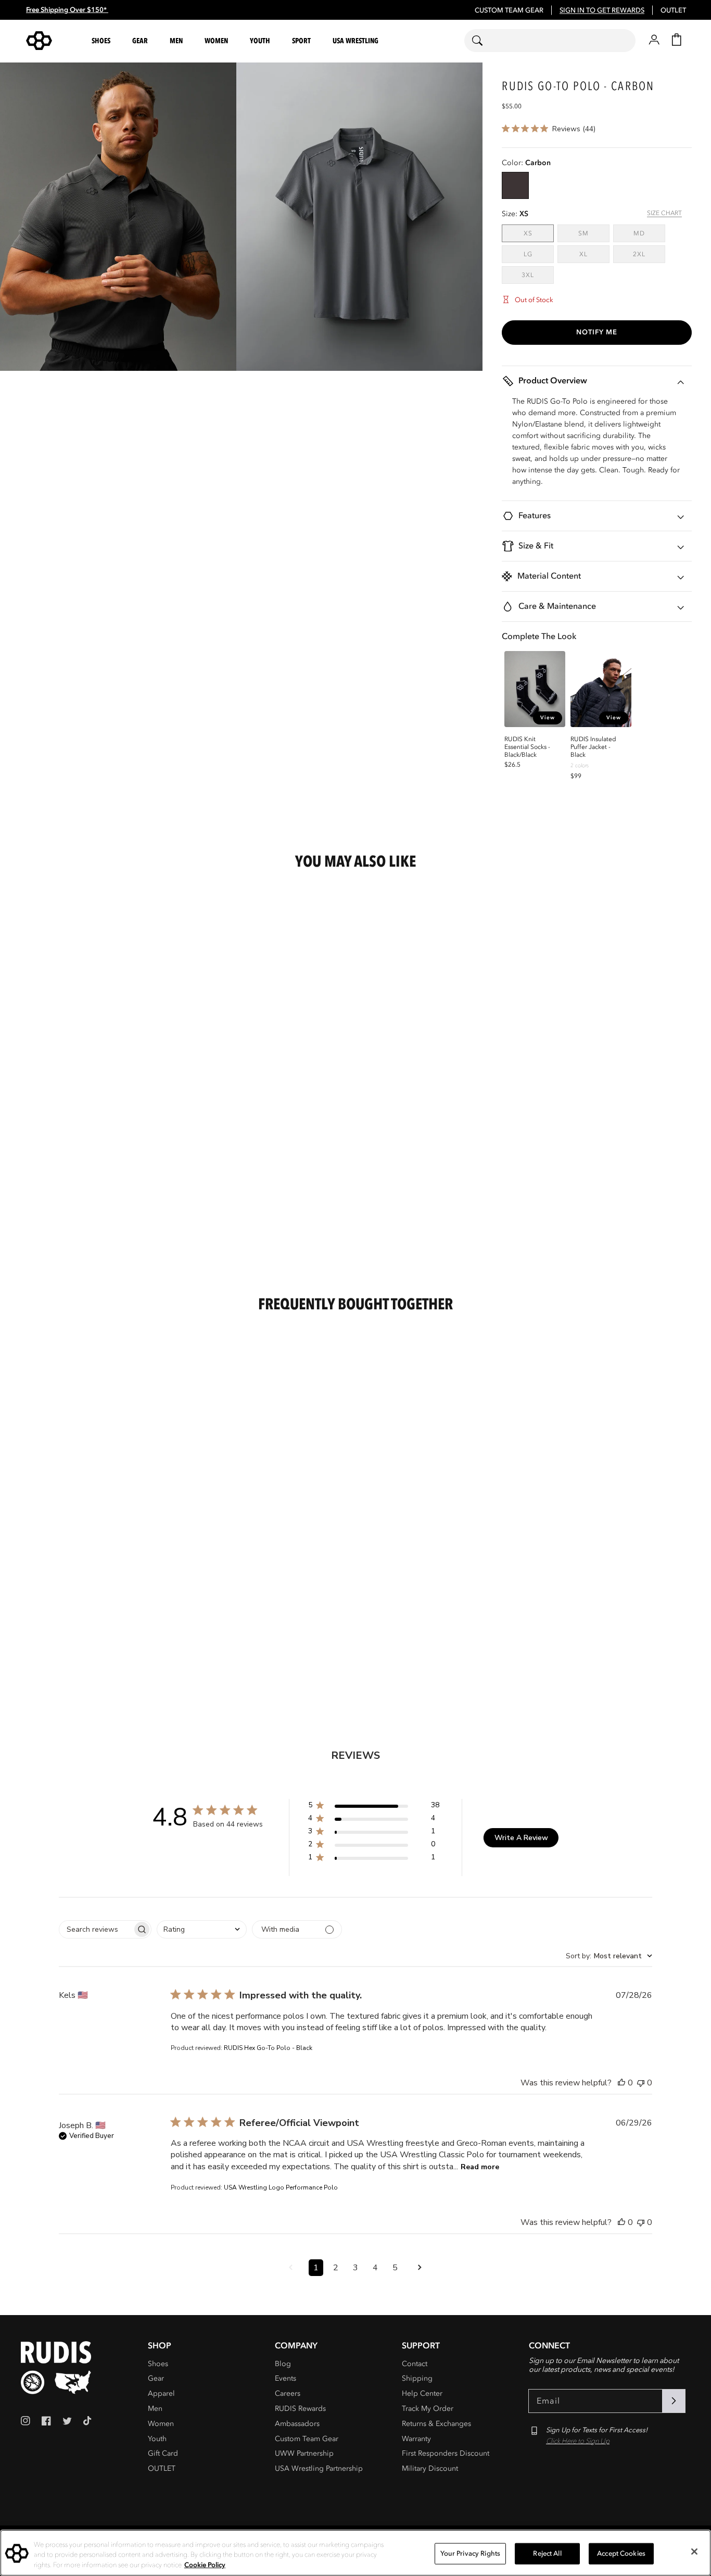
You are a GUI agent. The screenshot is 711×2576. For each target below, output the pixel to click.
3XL (538, 275)
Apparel (161, 2393)
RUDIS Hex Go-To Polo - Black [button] (268, 2048)
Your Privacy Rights (470, 2553)
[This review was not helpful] (641, 2083)
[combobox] (550, 41)
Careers (288, 2393)
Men (155, 2409)
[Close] (694, 2552)
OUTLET (673, 10)
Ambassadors (297, 2424)
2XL (649, 254)
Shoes (158, 2364)
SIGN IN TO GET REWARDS (602, 10)
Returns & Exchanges (436, 2424)
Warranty (416, 2439)
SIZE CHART (664, 213)
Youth (157, 2439)
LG (539, 254)
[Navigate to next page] (420, 2268)
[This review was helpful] (621, 2083)
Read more (480, 2167)
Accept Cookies (621, 2553)
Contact (415, 2364)
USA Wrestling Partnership (319, 2468)
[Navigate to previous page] (291, 2268)
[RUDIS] (52, 41)
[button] (103, 41)
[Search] (484, 41)
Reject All (547, 2553)
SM (594, 233)
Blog (283, 2364)
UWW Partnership (304, 2453)
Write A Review (521, 1838)
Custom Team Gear (307, 2439)
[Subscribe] (674, 2401)
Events (285, 2378)
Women (161, 2424)
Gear (156, 2378)
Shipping (417, 2378)
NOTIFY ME (597, 332)
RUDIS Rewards (300, 2409)
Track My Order (428, 2409)
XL (594, 254)
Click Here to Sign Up (578, 2441)
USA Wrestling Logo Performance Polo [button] (281, 2187)
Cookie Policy (205, 2565)
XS (539, 233)
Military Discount (430, 2468)
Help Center (422, 2393)
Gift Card (163, 2453)
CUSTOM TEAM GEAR (509, 10)
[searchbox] (96, 1929)
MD (649, 233)
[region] (355, 2553)
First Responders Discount (446, 2453)
